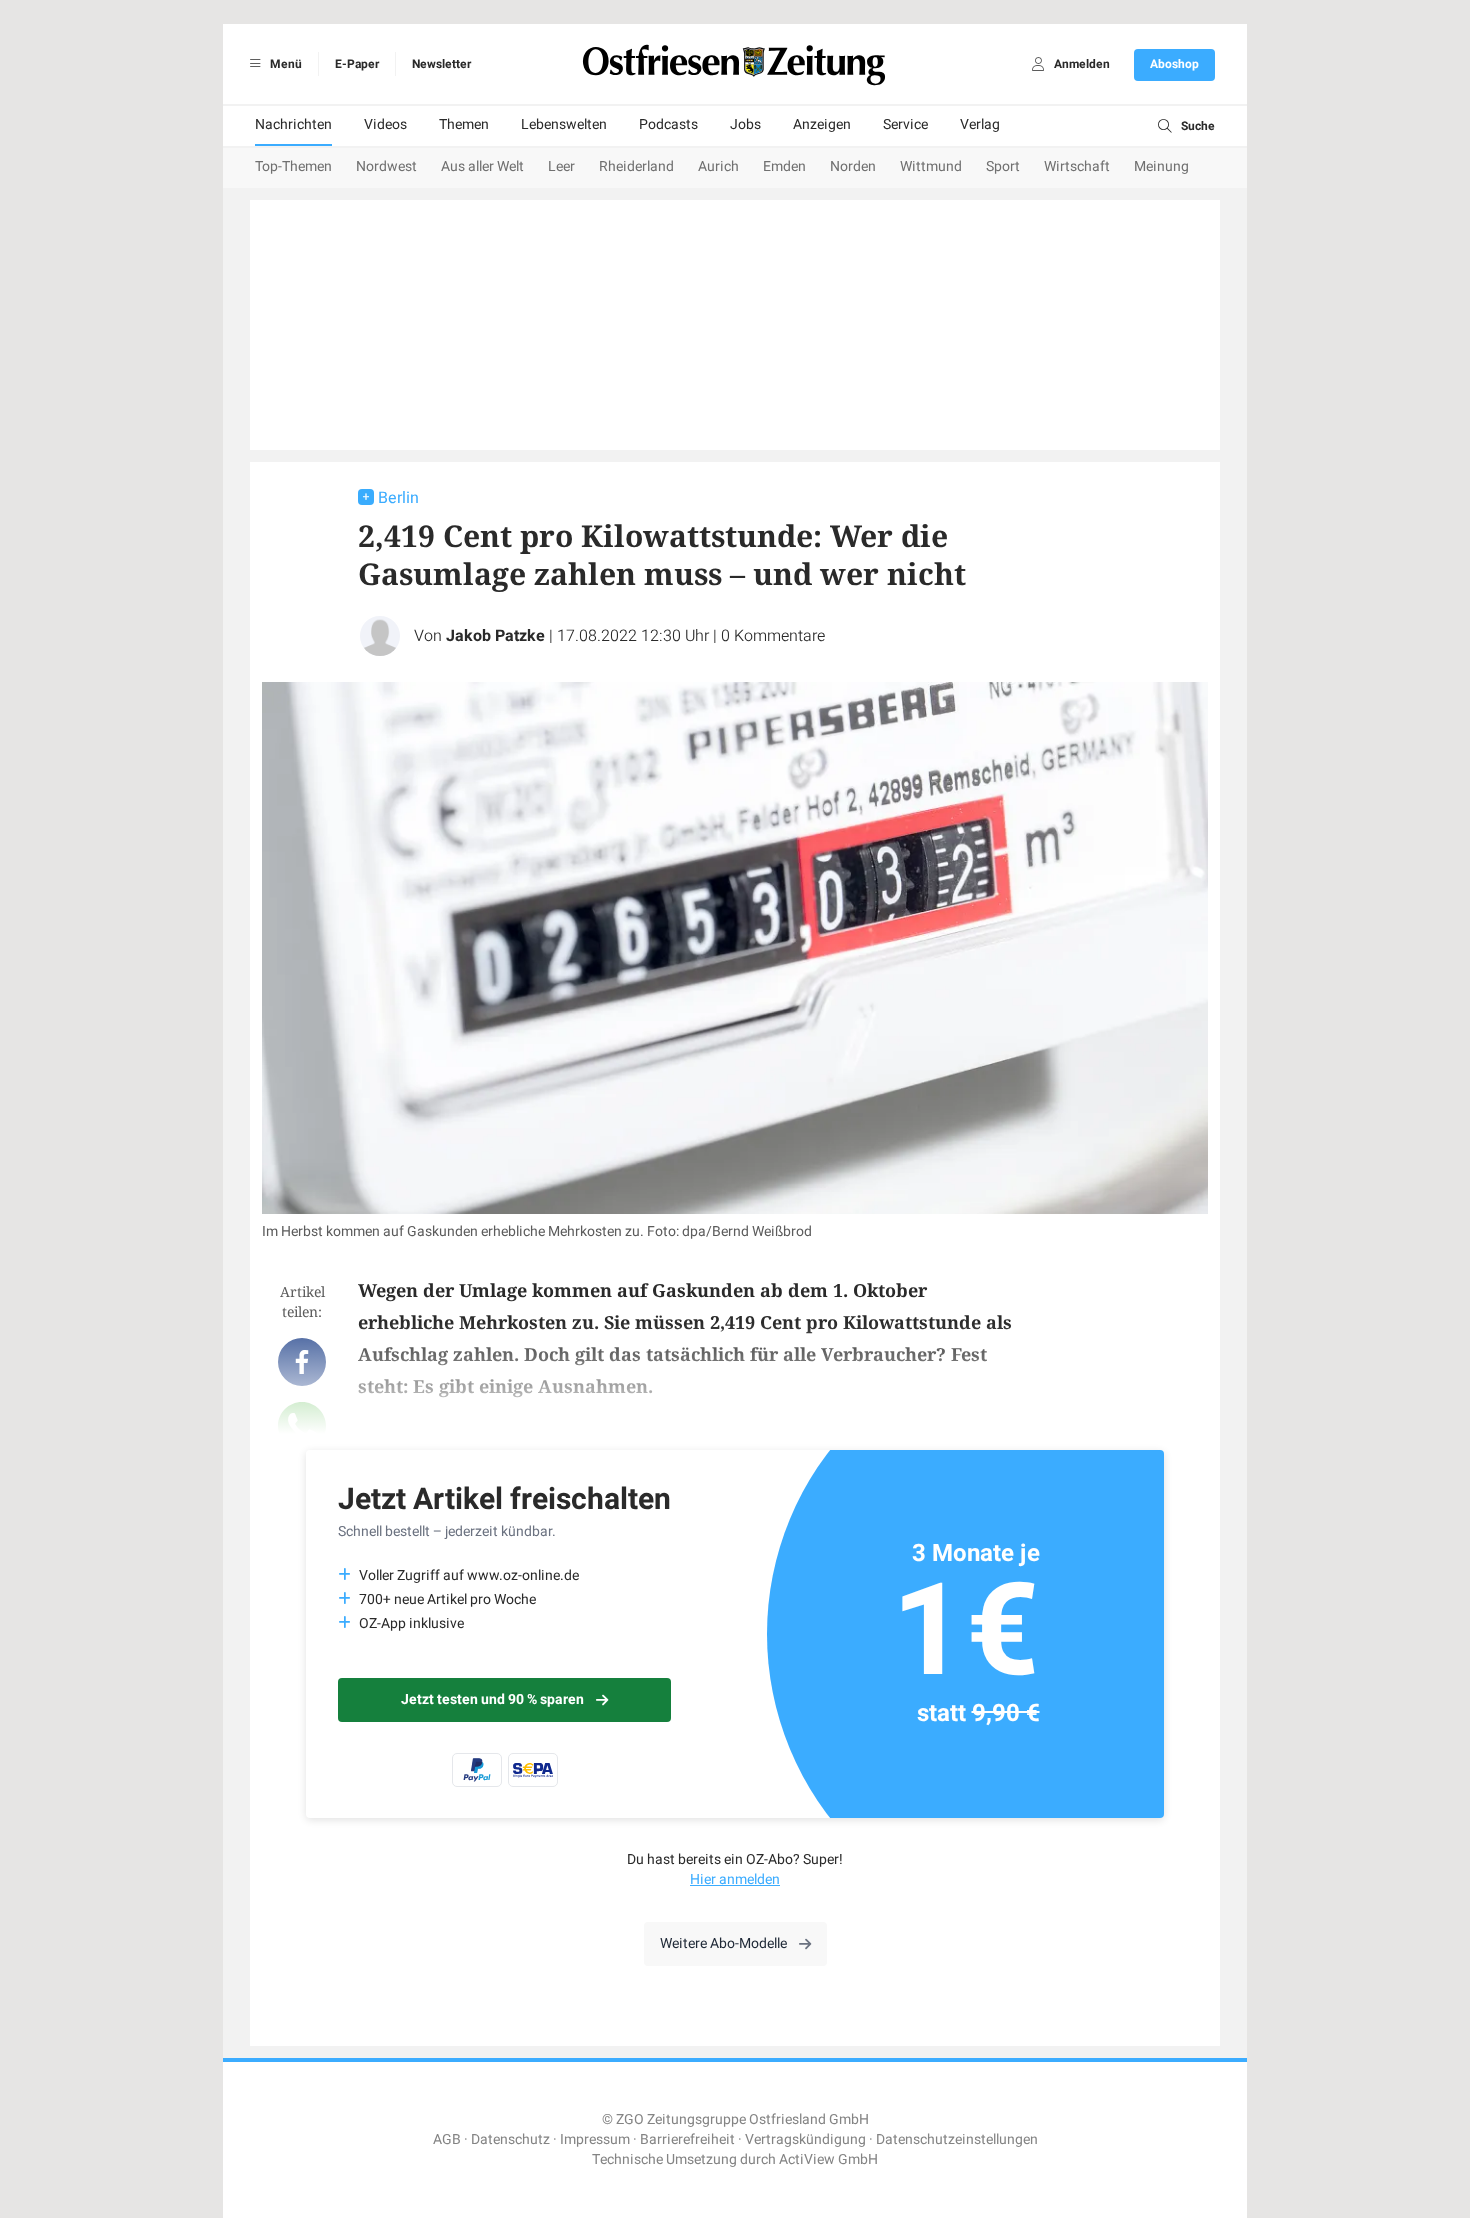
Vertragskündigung (805, 2139)
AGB (447, 2139)
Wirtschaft (1077, 166)
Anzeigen (822, 124)
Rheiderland (636, 166)
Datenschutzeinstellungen (957, 2139)
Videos (385, 124)
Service (905, 124)
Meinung (1161, 166)
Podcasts (668, 124)
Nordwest (386, 166)
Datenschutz (510, 2139)
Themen (464, 124)
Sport (1003, 166)
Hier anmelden (735, 1879)
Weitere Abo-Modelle (723, 1943)
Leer (561, 166)
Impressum (595, 2139)
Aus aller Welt (482, 166)
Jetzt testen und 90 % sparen (492, 1699)
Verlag (980, 124)
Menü (284, 64)
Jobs (745, 124)
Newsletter (441, 64)
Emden (784, 166)
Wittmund (931, 166)
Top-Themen (293, 166)
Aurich (718, 166)
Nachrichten (293, 124)
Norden (853, 166)
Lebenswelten (564, 124)
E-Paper (357, 64)
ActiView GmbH (828, 2159)
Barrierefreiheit (687, 2139)
